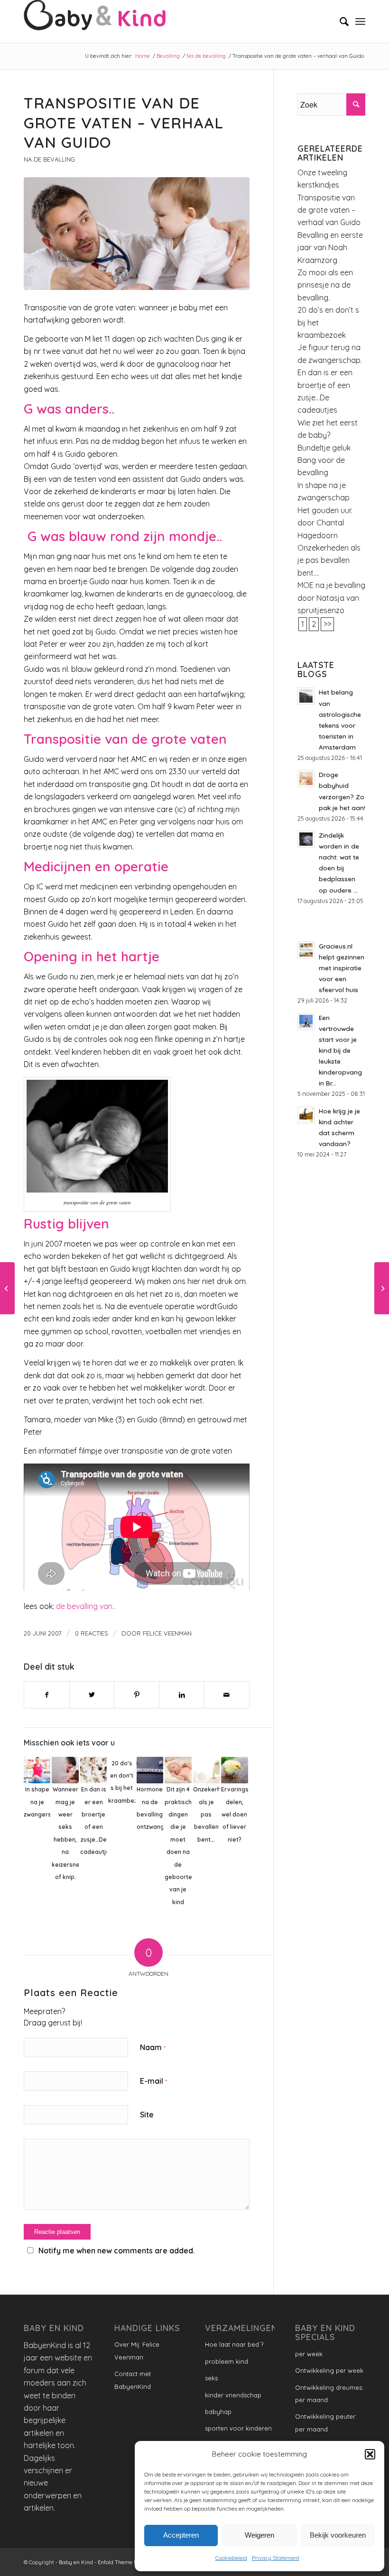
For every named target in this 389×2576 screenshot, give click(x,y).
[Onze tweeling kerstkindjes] (7, 1288)
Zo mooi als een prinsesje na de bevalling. (325, 285)
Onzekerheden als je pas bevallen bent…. (329, 560)
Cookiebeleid (231, 2558)
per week (309, 2354)
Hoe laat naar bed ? (234, 2344)
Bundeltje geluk (324, 448)
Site (147, 2115)
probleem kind (227, 2361)
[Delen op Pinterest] (137, 1695)
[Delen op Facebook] (47, 1695)
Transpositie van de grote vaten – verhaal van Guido (329, 210)
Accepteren (181, 2535)
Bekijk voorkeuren (338, 2535)
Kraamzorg (317, 260)
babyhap (218, 2412)
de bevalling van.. (86, 1606)
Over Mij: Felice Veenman (137, 2350)
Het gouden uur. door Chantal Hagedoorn (325, 523)
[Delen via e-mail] (227, 1695)
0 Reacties (92, 1633)
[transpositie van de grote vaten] (137, 234)
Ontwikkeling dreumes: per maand (329, 2394)
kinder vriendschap (233, 2395)
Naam (153, 2047)
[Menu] (360, 21)
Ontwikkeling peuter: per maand (326, 2422)
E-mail (153, 2081)
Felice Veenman (167, 1633)
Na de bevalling (49, 159)
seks (211, 2378)
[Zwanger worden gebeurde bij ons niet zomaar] (382, 1288)
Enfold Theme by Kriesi (127, 2562)
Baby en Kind (76, 2562)
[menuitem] (339, 21)
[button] (370, 2454)
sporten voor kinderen (238, 2428)
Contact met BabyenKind (133, 2380)
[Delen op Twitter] (92, 1695)
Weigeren (259, 2535)
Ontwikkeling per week (329, 2370)
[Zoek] (339, 21)
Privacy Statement (276, 2558)
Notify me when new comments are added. (116, 2251)
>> (327, 624)
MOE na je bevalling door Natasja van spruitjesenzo (331, 598)
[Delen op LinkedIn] (182, 1695)
